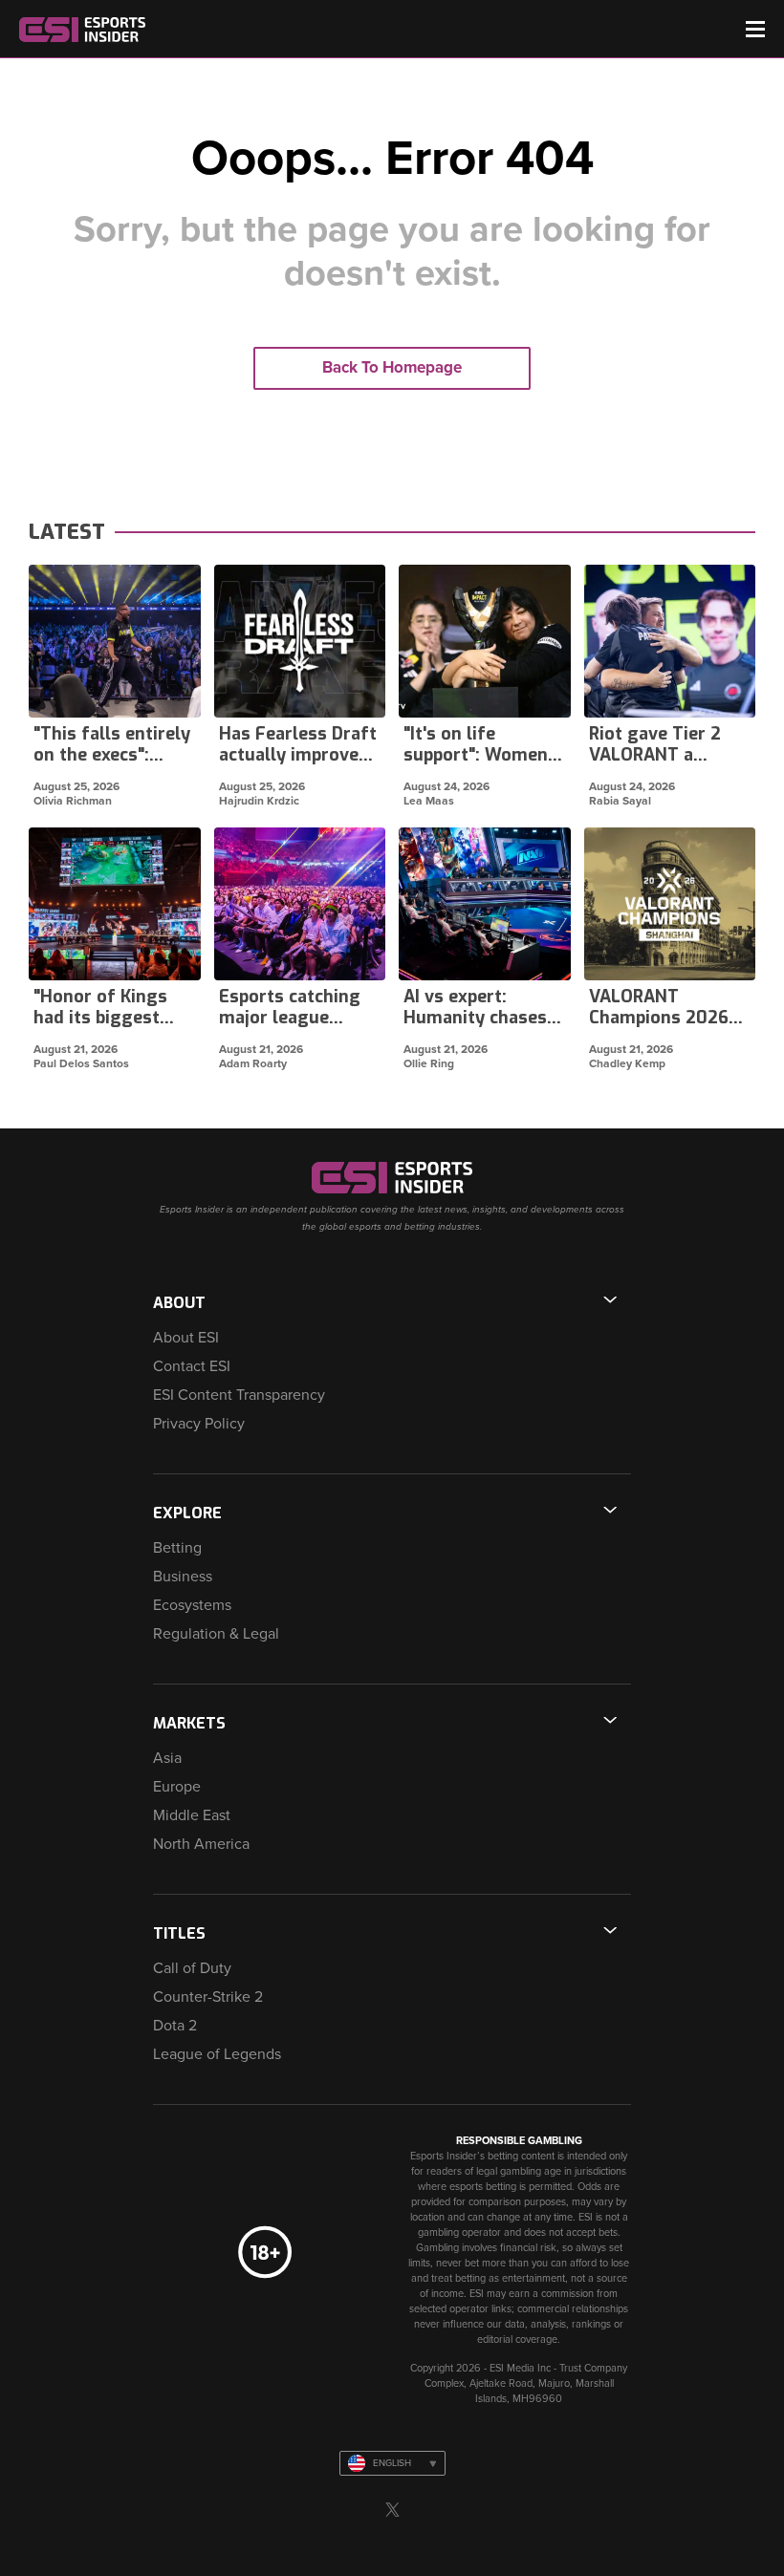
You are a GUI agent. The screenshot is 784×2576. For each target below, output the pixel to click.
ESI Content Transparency (239, 1395)
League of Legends (217, 2054)
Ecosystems (192, 1605)
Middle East (192, 1815)
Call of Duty (192, 1968)
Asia (167, 1758)
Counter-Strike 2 (208, 1997)
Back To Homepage (392, 367)
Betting (177, 1548)
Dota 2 (175, 2026)
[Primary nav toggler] (755, 29)
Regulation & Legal (216, 1634)
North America (201, 1844)
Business (183, 1577)
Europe (177, 1787)
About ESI (186, 1338)
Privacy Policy (199, 1424)
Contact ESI (192, 1366)
